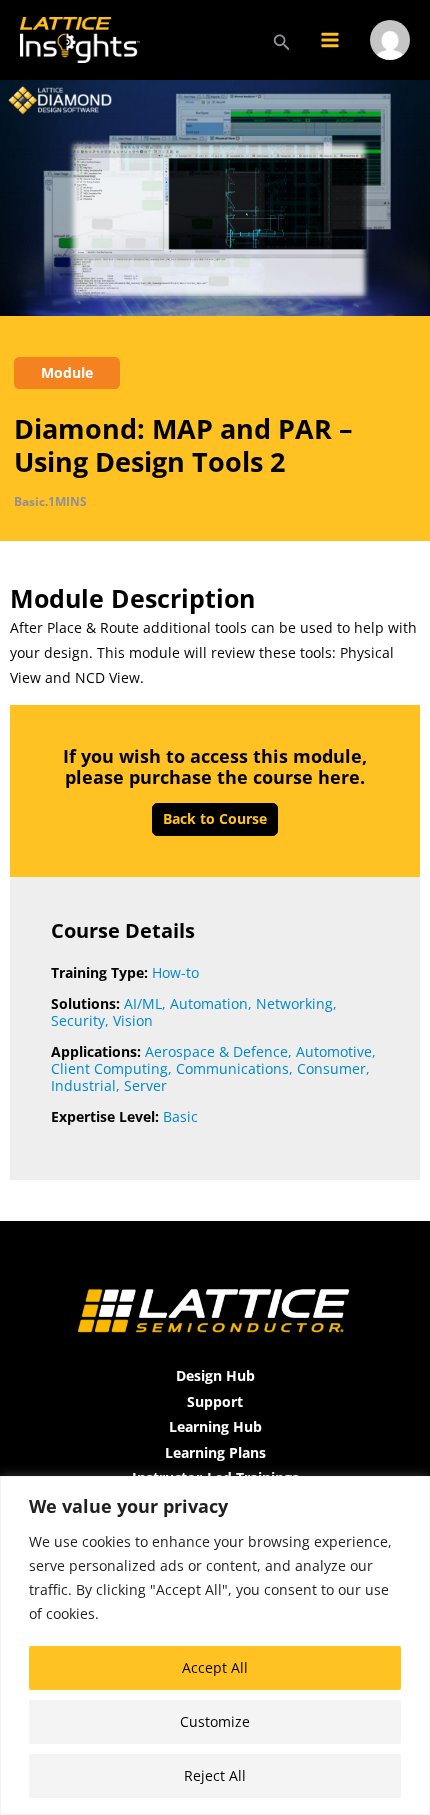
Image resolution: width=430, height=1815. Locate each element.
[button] (282, 40)
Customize (215, 1721)
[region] (215, 1645)
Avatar (390, 66)
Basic (180, 1116)
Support (215, 1401)
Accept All (215, 1667)
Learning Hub (215, 1426)
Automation (209, 1003)
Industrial (83, 1085)
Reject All (215, 1775)
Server (145, 1085)
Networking (294, 1003)
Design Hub (215, 1375)
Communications (232, 1068)
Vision (133, 1020)
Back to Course (215, 818)
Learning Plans (215, 1452)
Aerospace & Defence (216, 1051)
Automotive (334, 1051)
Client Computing (109, 1068)
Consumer (331, 1068)
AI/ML (143, 1003)
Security (78, 1020)
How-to (175, 972)
